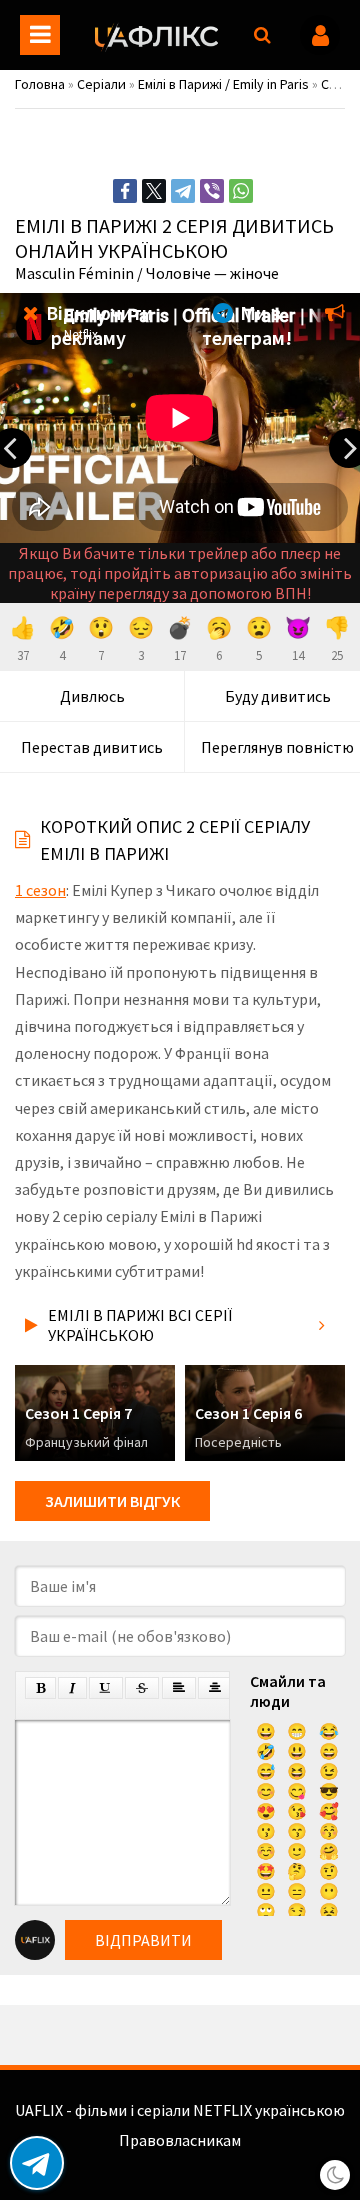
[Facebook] (125, 191)
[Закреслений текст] (142, 1688)
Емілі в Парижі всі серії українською (140, 1325)
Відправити (143, 1940)
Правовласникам (180, 2140)
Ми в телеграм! (247, 325)
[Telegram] (183, 191)
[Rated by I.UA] (180, 2160)
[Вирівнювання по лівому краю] (179, 1688)
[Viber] (212, 191)
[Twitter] (154, 191)
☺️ (266, 1851)
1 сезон (40, 890)
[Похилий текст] (72, 1688)
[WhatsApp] (241, 191)
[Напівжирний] (40, 1688)
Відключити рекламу (97, 325)
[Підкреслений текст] (106, 1688)
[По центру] (215, 1688)
